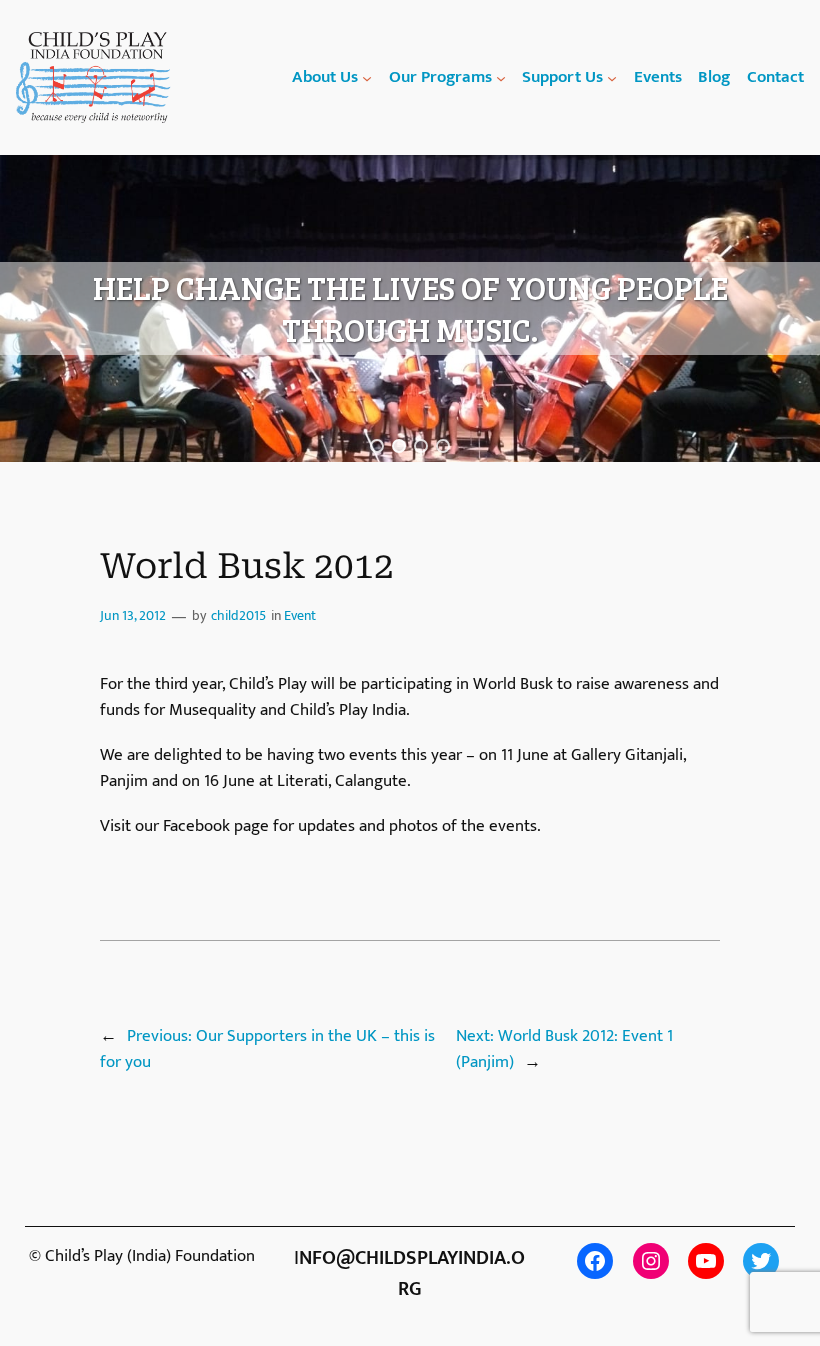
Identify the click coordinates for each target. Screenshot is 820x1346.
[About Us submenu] (367, 77)
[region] (410, 309)
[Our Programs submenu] (501, 77)
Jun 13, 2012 (133, 616)
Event (300, 616)
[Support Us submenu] (612, 77)
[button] (377, 446)
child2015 (238, 616)
